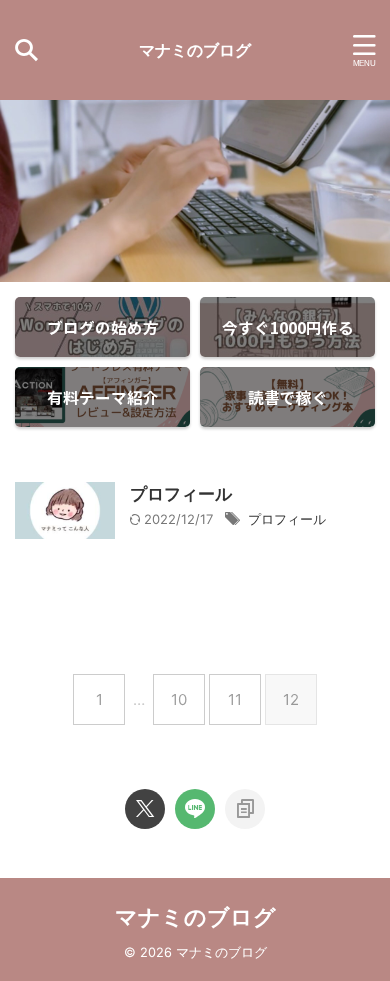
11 (235, 699)
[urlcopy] (245, 809)
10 (179, 699)
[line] (195, 809)
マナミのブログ (195, 50)
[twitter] (145, 809)
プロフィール (181, 494)
